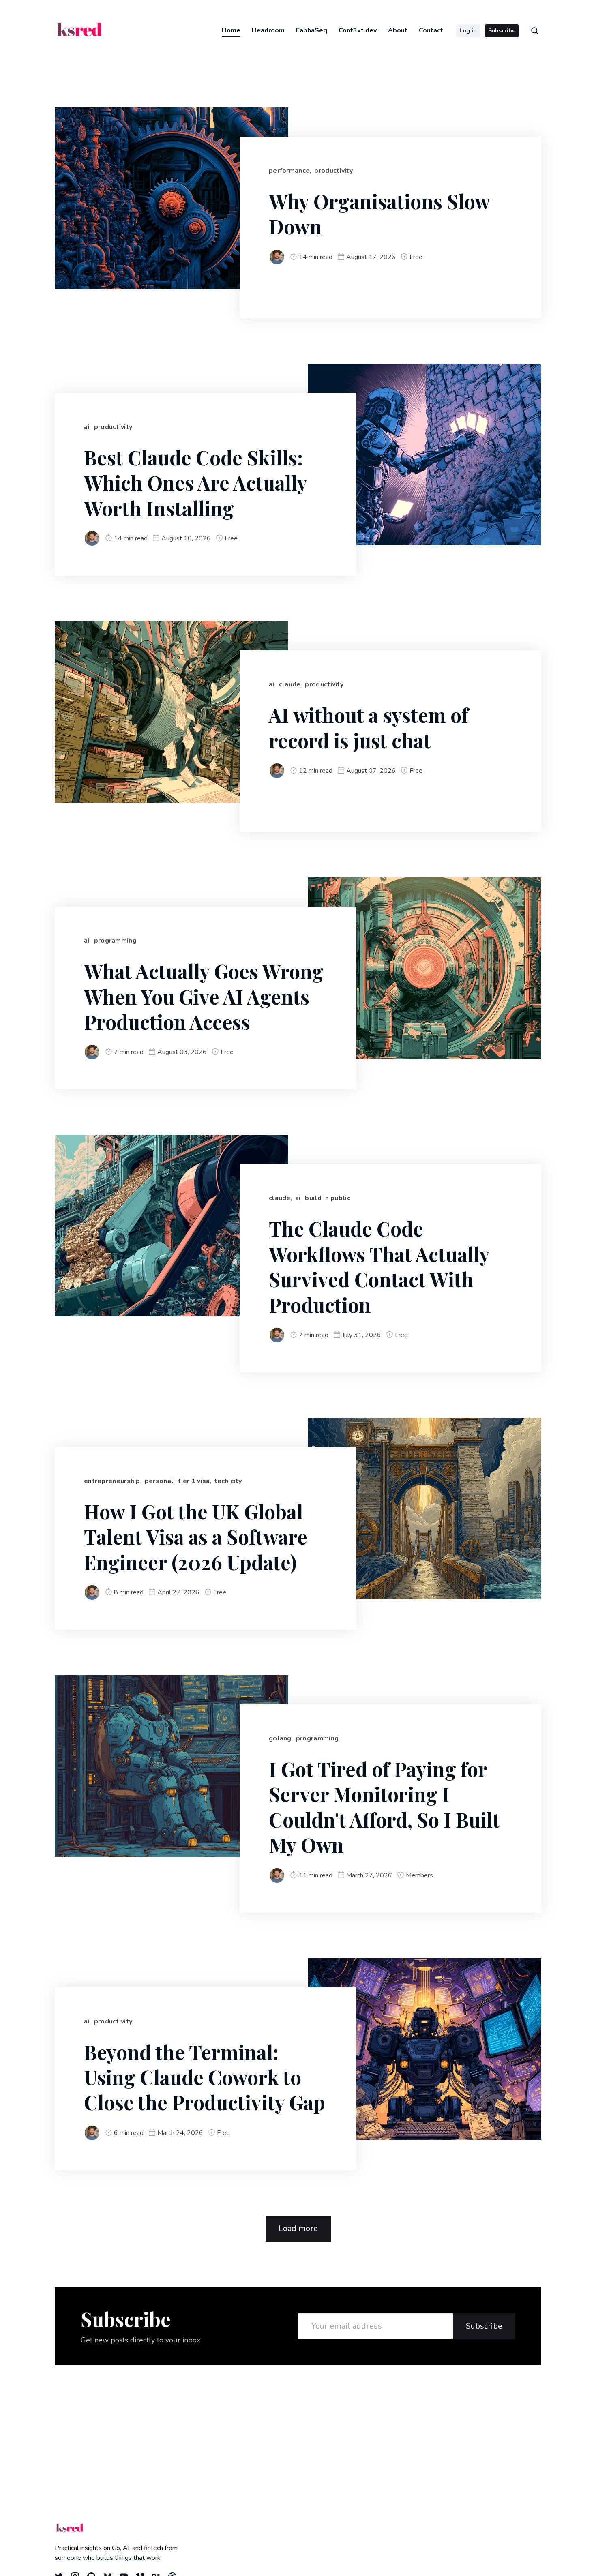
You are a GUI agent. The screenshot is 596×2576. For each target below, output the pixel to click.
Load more (298, 2228)
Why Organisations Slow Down (379, 214)
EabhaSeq (312, 30)
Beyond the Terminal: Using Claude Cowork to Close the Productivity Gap (205, 2077)
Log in (468, 31)
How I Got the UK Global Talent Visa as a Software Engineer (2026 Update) (196, 1537)
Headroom (268, 30)
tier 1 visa (194, 1481)
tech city (228, 1481)
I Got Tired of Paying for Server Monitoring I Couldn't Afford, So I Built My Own (384, 1807)
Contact (431, 30)
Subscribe (502, 31)
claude (290, 684)
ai (87, 427)
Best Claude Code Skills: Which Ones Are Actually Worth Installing (196, 483)
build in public (328, 1198)
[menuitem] (231, 30)
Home (231, 30)
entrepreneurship (112, 1481)
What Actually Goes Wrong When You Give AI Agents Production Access (204, 996)
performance (289, 171)
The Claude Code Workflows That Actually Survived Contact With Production (379, 1266)
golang (280, 1738)
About (398, 30)
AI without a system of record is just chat (369, 727)
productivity (333, 171)
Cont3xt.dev (358, 30)
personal (159, 1481)
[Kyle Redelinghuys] (277, 257)
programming (115, 941)
